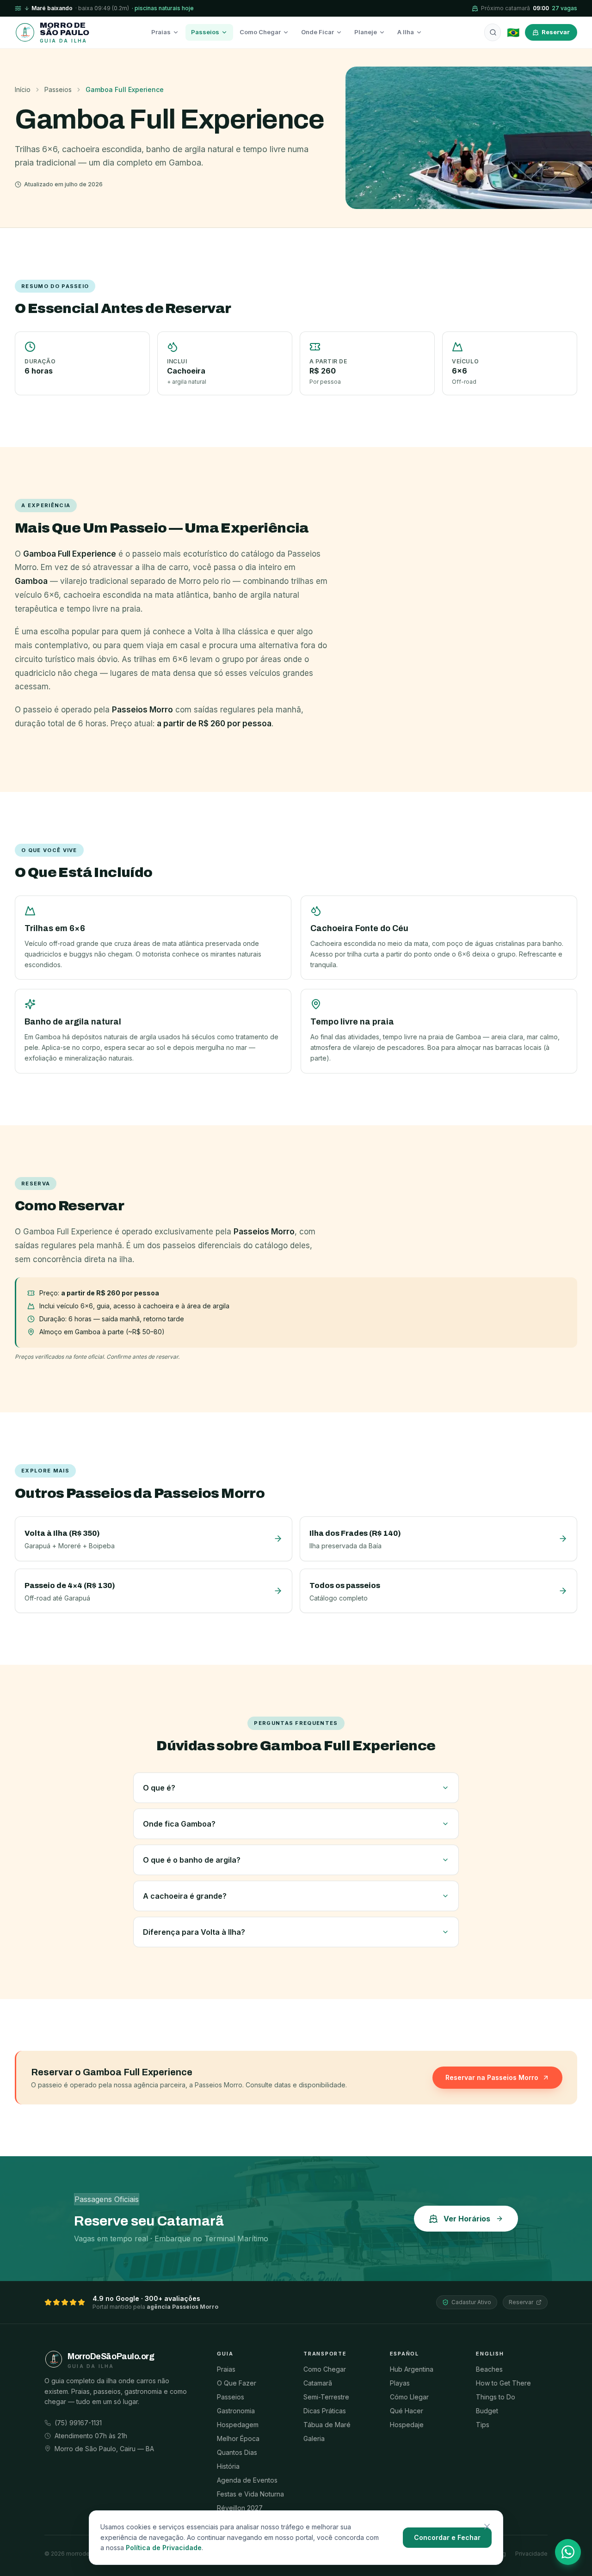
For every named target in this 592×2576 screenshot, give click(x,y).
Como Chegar (260, 32)
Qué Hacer (407, 2411)
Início (23, 89)
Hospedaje (407, 2425)
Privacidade (531, 2554)
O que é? (159, 1788)
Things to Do (496, 2397)
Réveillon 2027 (240, 2508)
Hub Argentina (412, 2369)
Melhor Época (238, 2438)
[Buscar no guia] (493, 32)
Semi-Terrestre (326, 2397)
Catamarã (318, 2383)
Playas (400, 2383)
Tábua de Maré (327, 2425)
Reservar (556, 32)
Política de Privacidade (164, 2548)
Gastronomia (236, 2411)
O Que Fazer (237, 2383)
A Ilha (406, 32)
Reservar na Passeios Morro (492, 2077)
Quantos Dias (237, 2452)
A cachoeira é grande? (185, 1896)
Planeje (366, 32)
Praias (161, 32)
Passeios (205, 32)
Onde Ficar (318, 32)
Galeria (314, 2438)
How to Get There (503, 2383)
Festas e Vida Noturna (250, 2494)
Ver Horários (467, 2219)
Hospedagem (238, 2425)
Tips (483, 2425)
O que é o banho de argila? (192, 1860)
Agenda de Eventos (247, 2480)
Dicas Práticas (325, 2411)
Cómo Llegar (409, 2397)
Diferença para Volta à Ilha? (194, 1932)
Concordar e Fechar (447, 2537)
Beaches (489, 2369)
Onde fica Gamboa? (179, 1824)
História (228, 2466)
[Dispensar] (487, 2527)
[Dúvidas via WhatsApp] (568, 2552)
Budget (487, 2411)
